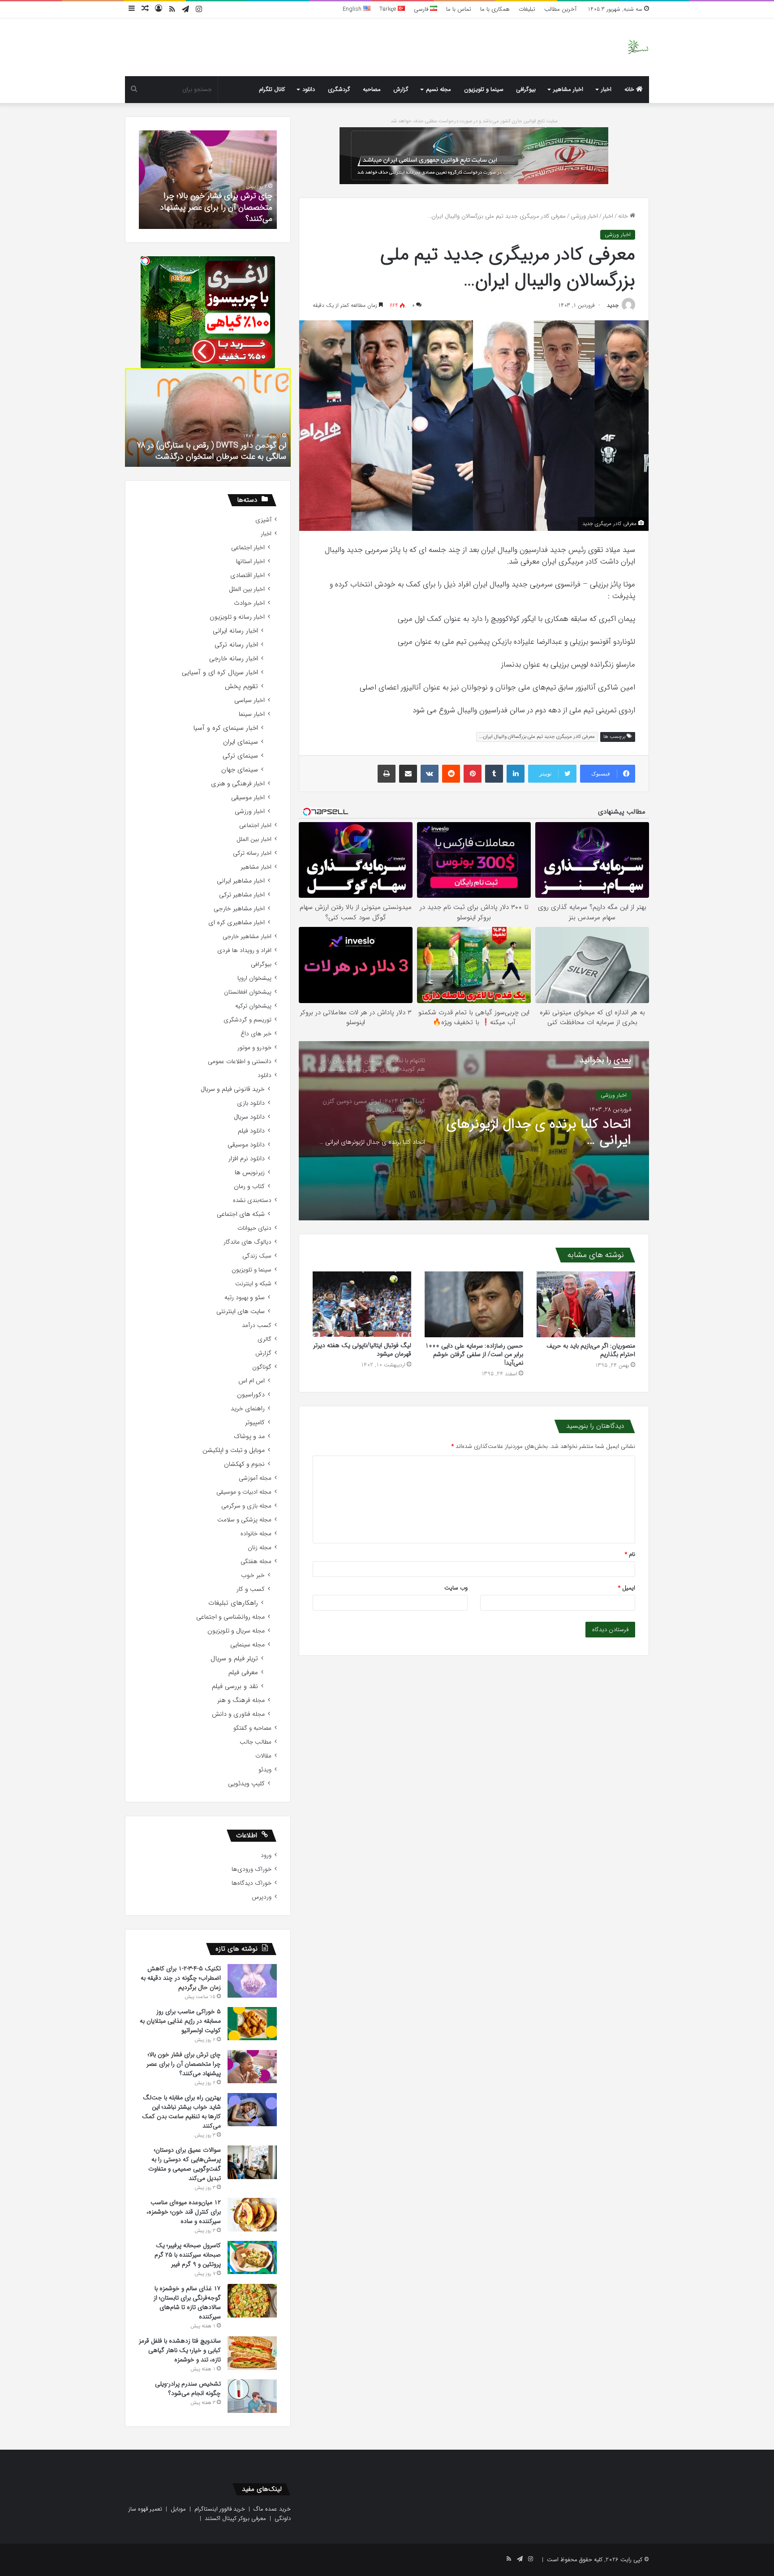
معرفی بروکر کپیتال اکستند (235, 2518)
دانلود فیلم (251, 1131)
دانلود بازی (251, 1103)
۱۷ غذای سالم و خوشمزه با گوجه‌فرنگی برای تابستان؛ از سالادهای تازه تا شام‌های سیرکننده (187, 2302)
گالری (264, 1339)
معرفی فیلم (243, 1673)
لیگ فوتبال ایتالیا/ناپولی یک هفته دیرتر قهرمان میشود (362, 1350)
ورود (266, 1855)
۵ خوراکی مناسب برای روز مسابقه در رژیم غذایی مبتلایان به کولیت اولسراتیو (180, 2021)
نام (630, 1554)
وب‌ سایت (456, 1588)
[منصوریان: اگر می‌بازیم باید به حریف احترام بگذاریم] (586, 1304)
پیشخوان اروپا (254, 978)
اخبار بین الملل (247, 589)
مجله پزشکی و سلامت (244, 1520)
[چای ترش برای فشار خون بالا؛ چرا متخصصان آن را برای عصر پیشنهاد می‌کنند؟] (252, 2067)
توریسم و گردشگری (247, 1020)
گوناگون (262, 1367)
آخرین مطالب (560, 9)
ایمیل (627, 1588)
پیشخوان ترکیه (253, 1006)
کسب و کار (251, 1589)
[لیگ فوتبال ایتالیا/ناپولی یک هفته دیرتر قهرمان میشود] (362, 1304)
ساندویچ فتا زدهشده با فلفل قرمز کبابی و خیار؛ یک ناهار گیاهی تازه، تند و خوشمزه (180, 2350)
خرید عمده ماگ (272, 2509)
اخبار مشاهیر (568, 89)
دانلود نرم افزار (247, 1159)
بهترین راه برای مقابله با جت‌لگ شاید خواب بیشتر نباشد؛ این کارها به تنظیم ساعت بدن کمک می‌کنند (181, 2112)
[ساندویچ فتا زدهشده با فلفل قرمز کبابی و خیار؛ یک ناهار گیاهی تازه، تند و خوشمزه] (252, 2353)
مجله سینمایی (247, 1645)
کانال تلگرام (272, 89)
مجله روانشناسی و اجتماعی (230, 1617)
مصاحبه (372, 89)
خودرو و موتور (254, 1048)
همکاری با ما (495, 9)
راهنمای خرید (248, 1409)
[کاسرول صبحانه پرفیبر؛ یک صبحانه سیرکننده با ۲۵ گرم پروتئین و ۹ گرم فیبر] (252, 2257)
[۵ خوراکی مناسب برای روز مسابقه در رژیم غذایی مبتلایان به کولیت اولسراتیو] (252, 2024)
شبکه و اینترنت (253, 1284)
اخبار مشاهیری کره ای (236, 923)
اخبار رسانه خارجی (234, 659)
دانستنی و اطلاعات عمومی (240, 1062)
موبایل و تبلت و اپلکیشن (234, 1450)
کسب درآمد (257, 1325)
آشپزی (263, 520)
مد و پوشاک (249, 1437)
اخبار (606, 89)
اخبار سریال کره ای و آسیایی (220, 673)
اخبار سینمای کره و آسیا (226, 728)
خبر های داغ (256, 1034)
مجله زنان (260, 1548)
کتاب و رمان (249, 1187)
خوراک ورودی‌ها (252, 1869)
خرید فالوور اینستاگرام (220, 2509)
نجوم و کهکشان (244, 1464)
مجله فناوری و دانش (238, 1714)
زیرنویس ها (250, 1173)
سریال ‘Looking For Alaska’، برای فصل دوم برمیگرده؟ (216, 451)
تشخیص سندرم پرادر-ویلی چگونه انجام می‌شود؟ (209, 213)
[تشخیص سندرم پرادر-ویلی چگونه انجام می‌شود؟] (252, 2396)
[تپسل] (145, 261)
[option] (474, 1131)
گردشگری (339, 89)
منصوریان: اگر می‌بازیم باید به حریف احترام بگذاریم (591, 1350)
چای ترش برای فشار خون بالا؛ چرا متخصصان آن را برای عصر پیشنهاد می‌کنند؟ (184, 2064)
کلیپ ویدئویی (246, 1784)
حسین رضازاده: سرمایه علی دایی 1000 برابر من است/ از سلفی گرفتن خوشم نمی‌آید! (474, 1354)
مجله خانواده (256, 1534)
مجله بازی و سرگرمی (246, 1506)
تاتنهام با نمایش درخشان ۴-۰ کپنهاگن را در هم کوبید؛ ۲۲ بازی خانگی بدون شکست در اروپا (545, 1133)
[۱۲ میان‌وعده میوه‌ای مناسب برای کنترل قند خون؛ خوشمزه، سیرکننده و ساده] (252, 2215)
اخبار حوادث (249, 603)
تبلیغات (527, 9)
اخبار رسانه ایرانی (235, 631)
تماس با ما (459, 9)
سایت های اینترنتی (241, 1312)
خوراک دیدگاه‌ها (252, 1883)
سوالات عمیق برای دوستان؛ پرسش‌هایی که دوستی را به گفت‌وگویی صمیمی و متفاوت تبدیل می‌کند (185, 2164)
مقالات (263, 1756)
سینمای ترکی (240, 756)
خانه (630, 89)
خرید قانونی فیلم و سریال (233, 1089)
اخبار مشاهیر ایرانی (241, 881)
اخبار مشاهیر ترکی (242, 895)
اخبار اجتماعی (248, 548)
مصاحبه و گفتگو (252, 1728)
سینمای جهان (240, 770)
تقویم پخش (241, 687)
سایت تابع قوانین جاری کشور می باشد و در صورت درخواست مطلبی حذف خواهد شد (474, 121)
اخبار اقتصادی (247, 575)
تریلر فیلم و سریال (234, 1659)
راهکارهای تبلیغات (233, 1603)
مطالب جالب (256, 1742)
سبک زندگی (257, 1256)
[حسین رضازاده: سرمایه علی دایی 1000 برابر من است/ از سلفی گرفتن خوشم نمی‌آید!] (474, 1304)
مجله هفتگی (256, 1562)
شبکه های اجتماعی (241, 1214)
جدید (613, 305)
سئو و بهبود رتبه (245, 1298)
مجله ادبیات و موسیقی (244, 1492)
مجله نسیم (439, 89)
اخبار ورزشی (584, 216)
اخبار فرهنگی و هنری (238, 784)
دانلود (309, 89)
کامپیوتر (255, 1423)
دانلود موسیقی (246, 1145)
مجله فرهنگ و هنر (241, 1700)
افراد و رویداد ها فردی (244, 950)
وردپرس (262, 1897)
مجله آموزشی (255, 1478)
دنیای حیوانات (254, 1228)
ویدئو (265, 1770)
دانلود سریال (249, 1117)
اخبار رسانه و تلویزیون (237, 617)
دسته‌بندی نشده (252, 1200)
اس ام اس (252, 1381)
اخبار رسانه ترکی (236, 645)
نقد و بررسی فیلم (235, 1686)
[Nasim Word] (638, 47)
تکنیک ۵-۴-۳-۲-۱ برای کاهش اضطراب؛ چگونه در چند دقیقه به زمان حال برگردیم (181, 1978)
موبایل (178, 2509)
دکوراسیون (251, 1395)
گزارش (401, 89)
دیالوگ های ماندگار (247, 1242)
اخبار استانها (250, 562)
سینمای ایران (241, 742)
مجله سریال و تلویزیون (236, 1631)
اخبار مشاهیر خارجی (239, 909)
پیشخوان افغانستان (248, 992)
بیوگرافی (526, 89)
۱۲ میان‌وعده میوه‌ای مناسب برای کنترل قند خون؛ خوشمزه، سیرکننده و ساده (184, 2212)
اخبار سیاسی (249, 700)
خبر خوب (253, 1575)
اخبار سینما (252, 714)
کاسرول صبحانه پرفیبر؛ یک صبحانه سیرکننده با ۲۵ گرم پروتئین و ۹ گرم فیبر (188, 2255)
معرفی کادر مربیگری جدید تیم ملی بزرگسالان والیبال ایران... (537, 737)
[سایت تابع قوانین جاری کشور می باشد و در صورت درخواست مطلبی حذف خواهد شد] (474, 155)
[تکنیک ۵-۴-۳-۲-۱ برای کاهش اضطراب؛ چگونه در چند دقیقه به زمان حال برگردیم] (252, 1981)
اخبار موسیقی (248, 798)
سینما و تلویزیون (484, 89)
